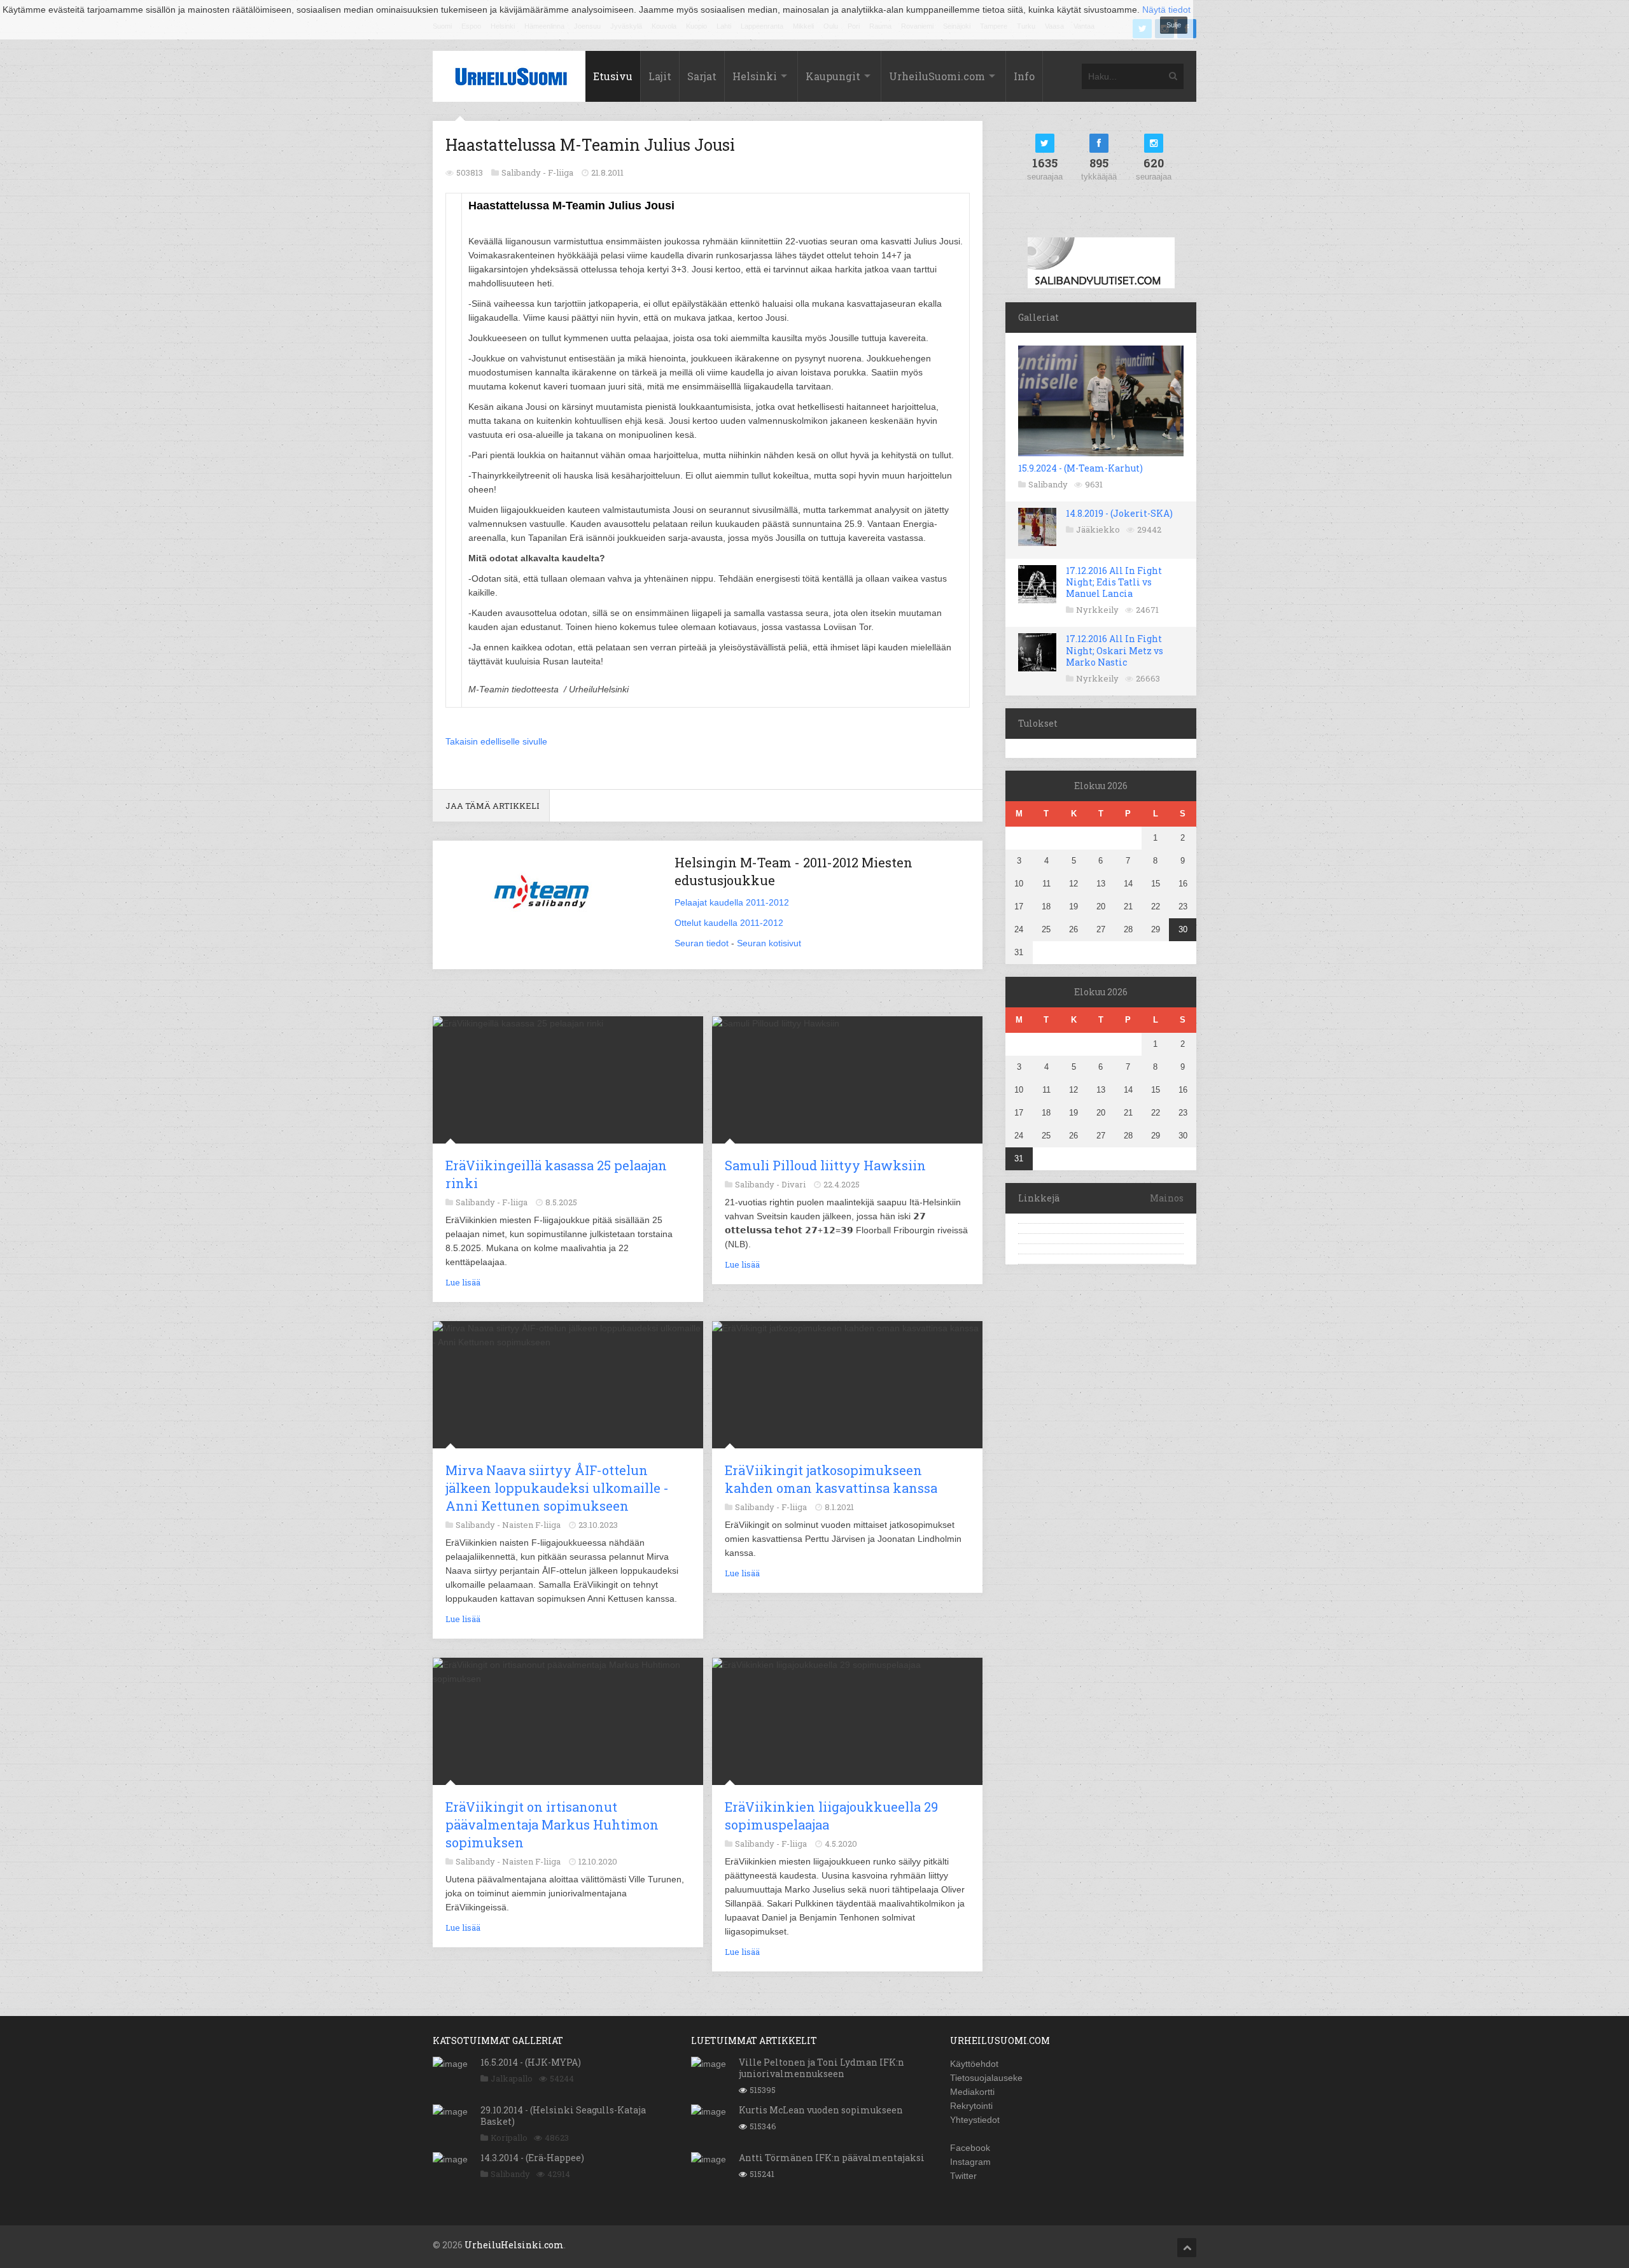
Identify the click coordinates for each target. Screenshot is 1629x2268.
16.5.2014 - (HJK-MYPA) (531, 2062)
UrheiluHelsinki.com (514, 2245)
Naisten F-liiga (531, 1525)
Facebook (970, 2148)
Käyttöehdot (974, 2064)
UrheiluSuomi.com (937, 76)
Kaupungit (833, 76)
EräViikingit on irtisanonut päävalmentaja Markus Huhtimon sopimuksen (552, 1824)
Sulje (1174, 25)
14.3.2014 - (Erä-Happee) (532, 2158)
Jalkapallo (512, 2078)
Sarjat (702, 76)
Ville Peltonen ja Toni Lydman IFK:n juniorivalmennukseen (821, 2068)
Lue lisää (463, 1282)
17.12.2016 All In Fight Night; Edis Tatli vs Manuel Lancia (1114, 582)
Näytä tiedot (1166, 10)
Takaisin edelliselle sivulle (496, 741)
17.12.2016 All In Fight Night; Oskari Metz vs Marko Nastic (1115, 650)
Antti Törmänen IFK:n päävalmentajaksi (832, 2158)
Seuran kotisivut (769, 943)
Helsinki (755, 76)
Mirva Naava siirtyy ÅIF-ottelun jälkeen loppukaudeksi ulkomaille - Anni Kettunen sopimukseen (557, 1488)
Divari (794, 1184)
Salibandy (1048, 484)
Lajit (660, 76)
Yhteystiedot (975, 2120)
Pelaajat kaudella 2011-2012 (732, 902)
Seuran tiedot (702, 943)
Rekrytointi (971, 2106)
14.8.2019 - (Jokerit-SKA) (1119, 513)
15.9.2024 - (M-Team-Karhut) (1080, 468)
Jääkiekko (1098, 529)
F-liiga (561, 172)
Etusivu (613, 76)
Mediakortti (972, 2092)
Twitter (963, 2176)
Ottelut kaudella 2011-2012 (729, 923)
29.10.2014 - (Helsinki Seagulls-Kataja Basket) (563, 2116)
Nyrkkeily (1097, 610)
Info (1024, 76)
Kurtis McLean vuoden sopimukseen (821, 2110)
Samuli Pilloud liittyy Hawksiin (825, 1165)
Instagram (970, 2162)
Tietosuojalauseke (986, 2078)
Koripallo (509, 2138)
